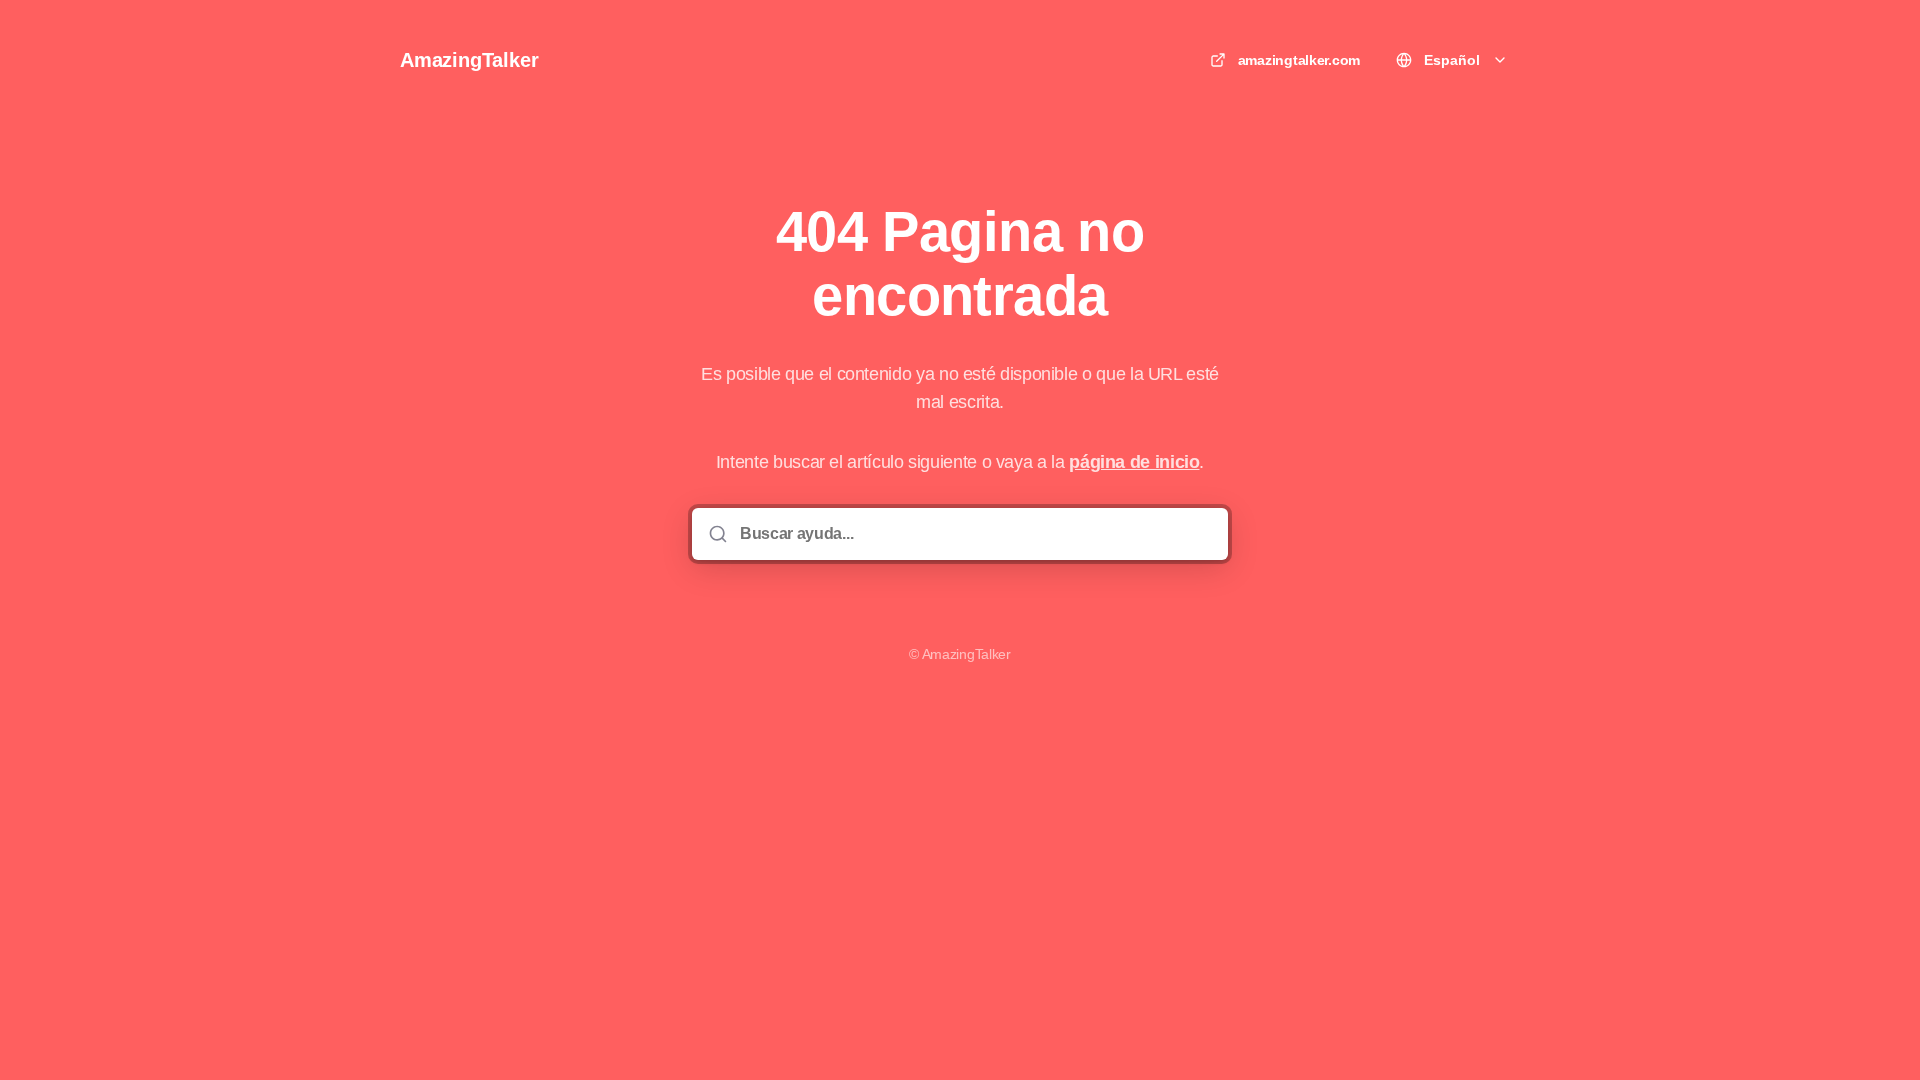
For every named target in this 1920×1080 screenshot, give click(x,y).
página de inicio (1134, 462)
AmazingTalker (469, 60)
